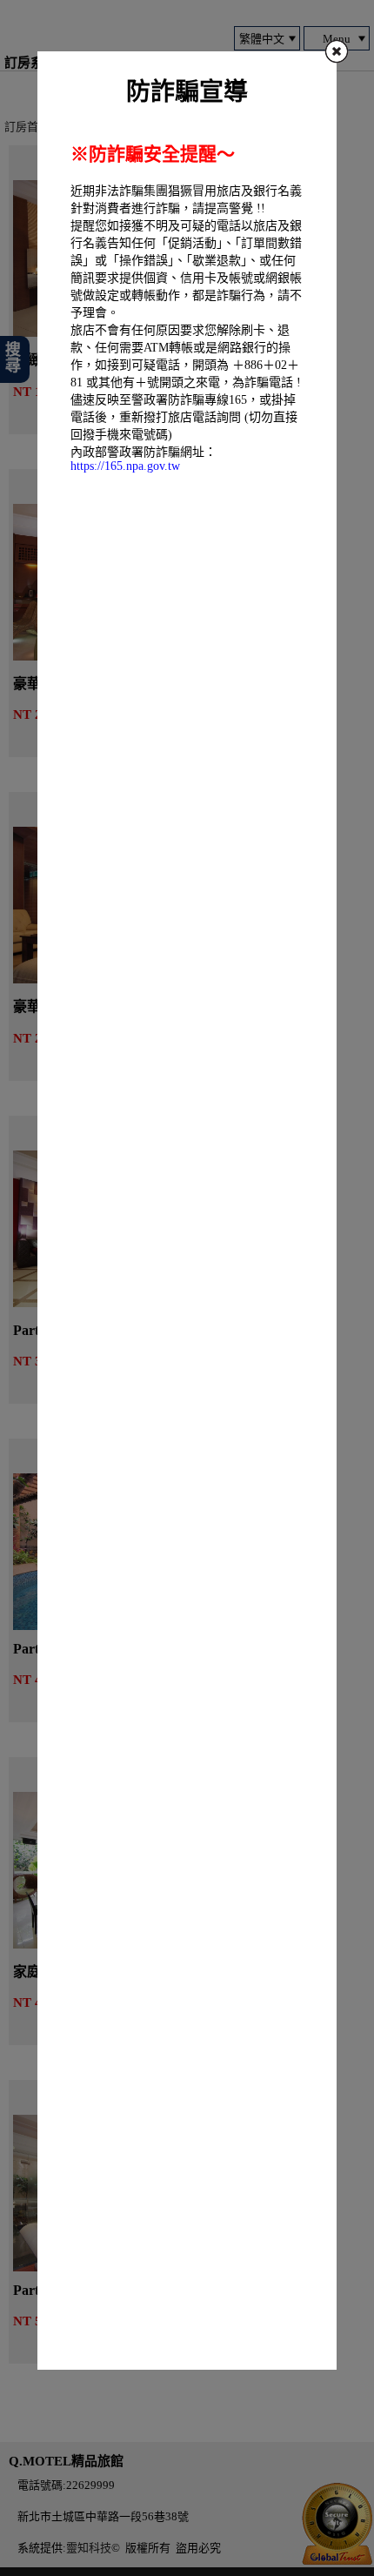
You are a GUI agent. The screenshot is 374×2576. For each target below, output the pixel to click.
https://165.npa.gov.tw (125, 466)
